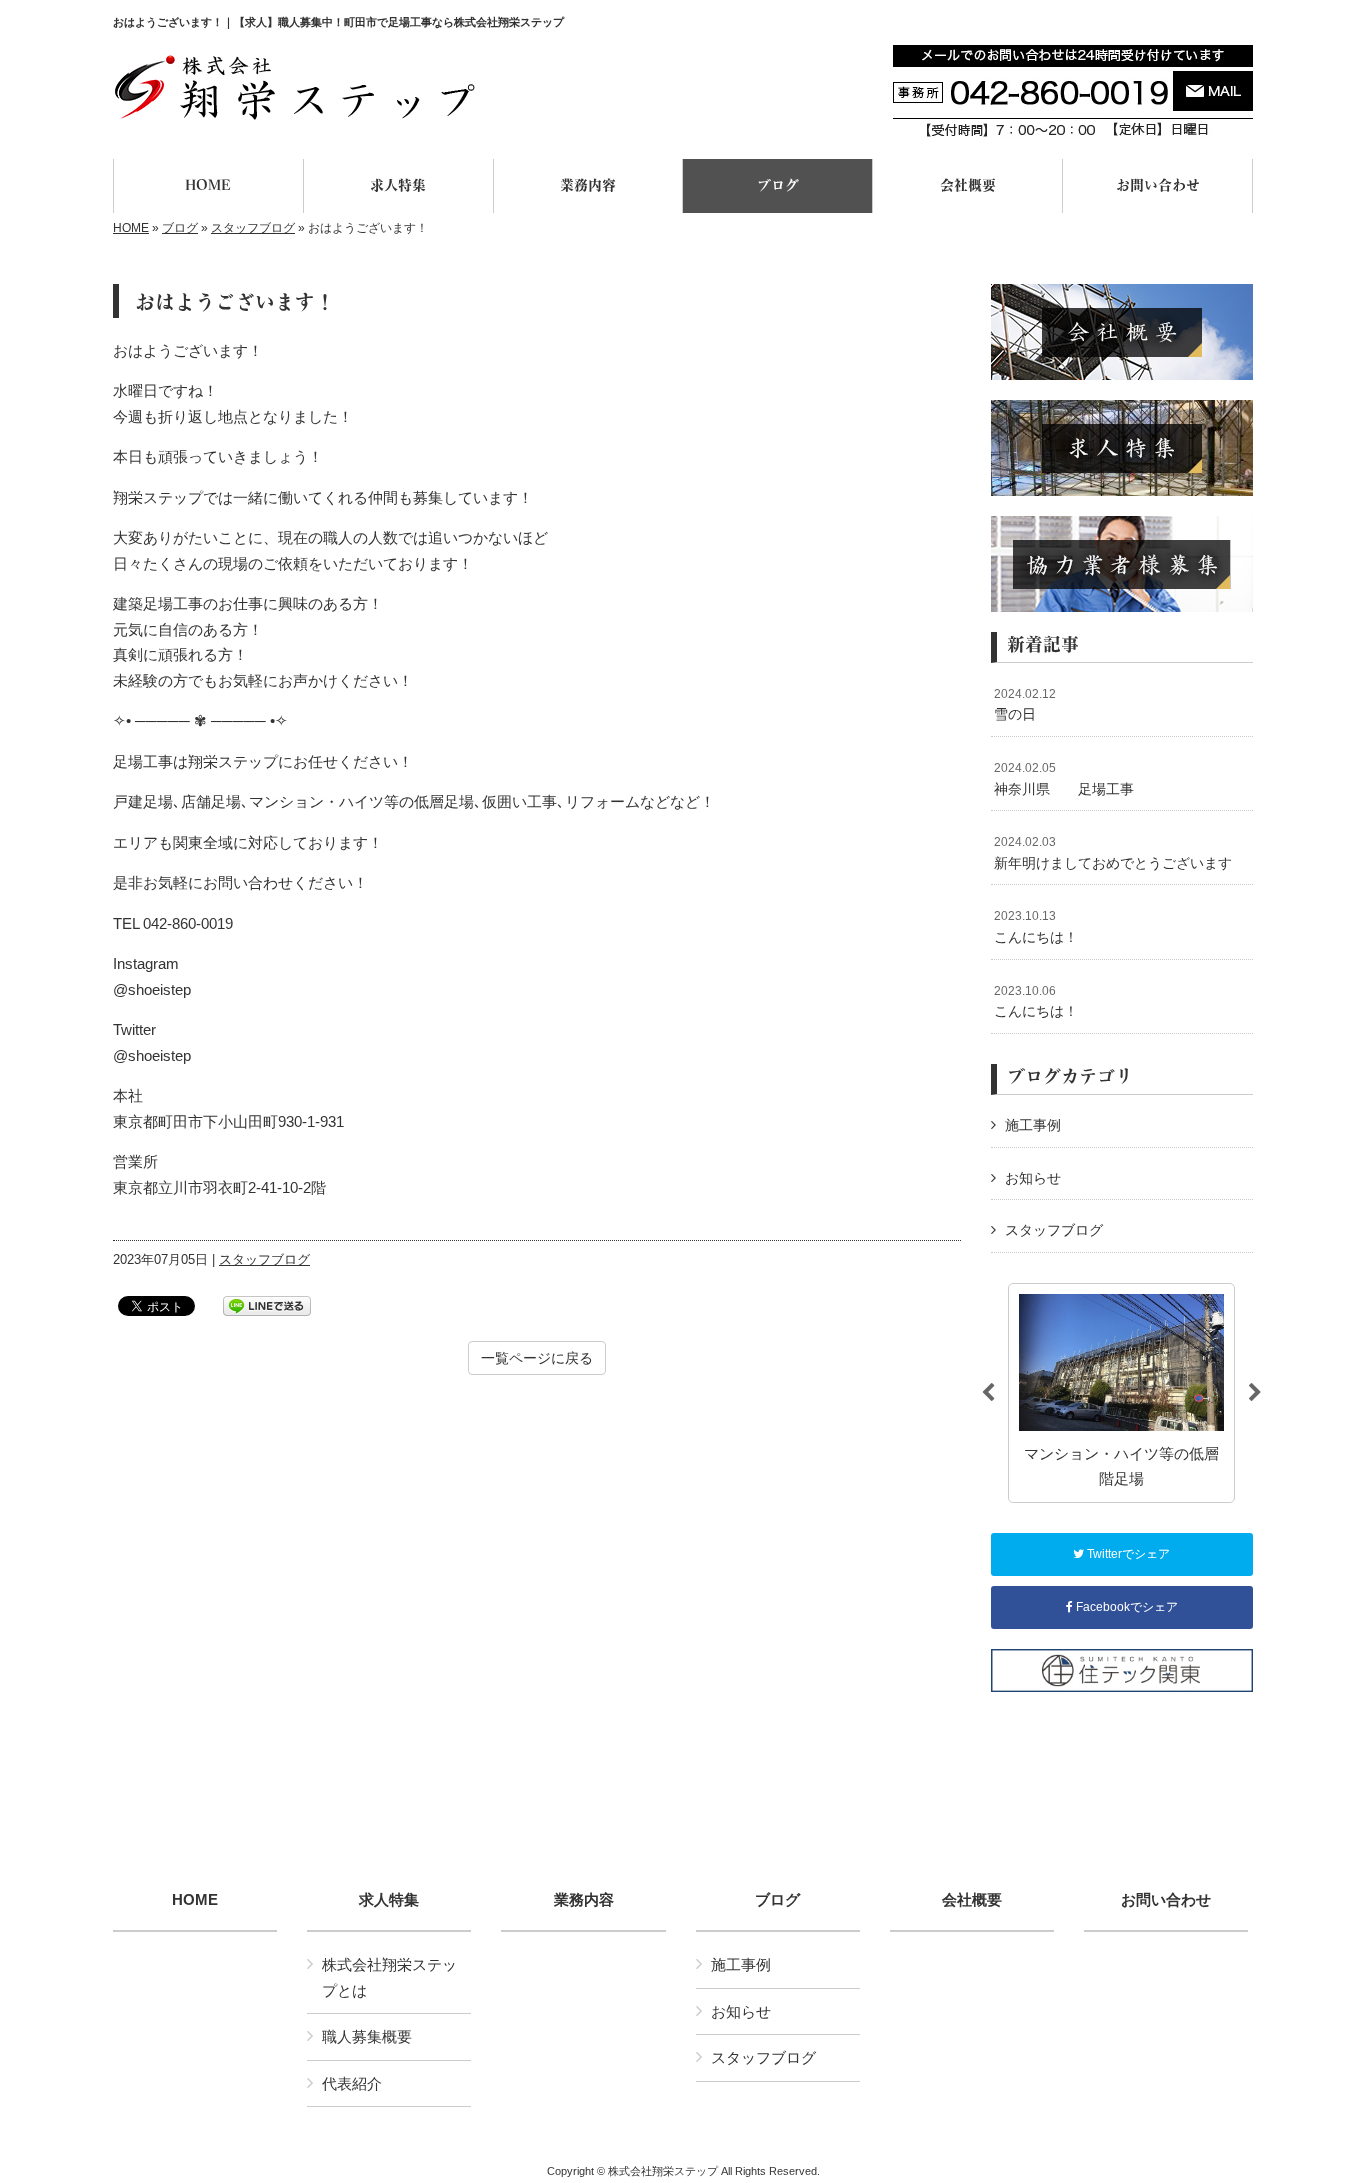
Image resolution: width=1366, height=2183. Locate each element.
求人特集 (389, 1900)
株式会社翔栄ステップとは (389, 1977)
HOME (131, 228)
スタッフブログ (253, 228)
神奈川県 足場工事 (1064, 779)
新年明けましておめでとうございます (1113, 853)
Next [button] (1255, 1393)
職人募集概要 (367, 2036)
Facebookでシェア (1125, 1607)
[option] (1121, 1393)
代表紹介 (352, 2083)
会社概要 (972, 1900)
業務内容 (584, 1900)
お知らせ (1033, 1178)
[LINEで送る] (267, 1304)
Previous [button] (988, 1393)
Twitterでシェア (1127, 1554)
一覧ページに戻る (537, 1358)
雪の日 (1025, 705)
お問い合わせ (1166, 1900)
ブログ (180, 228)
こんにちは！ (1036, 927)
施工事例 (1033, 1125)
